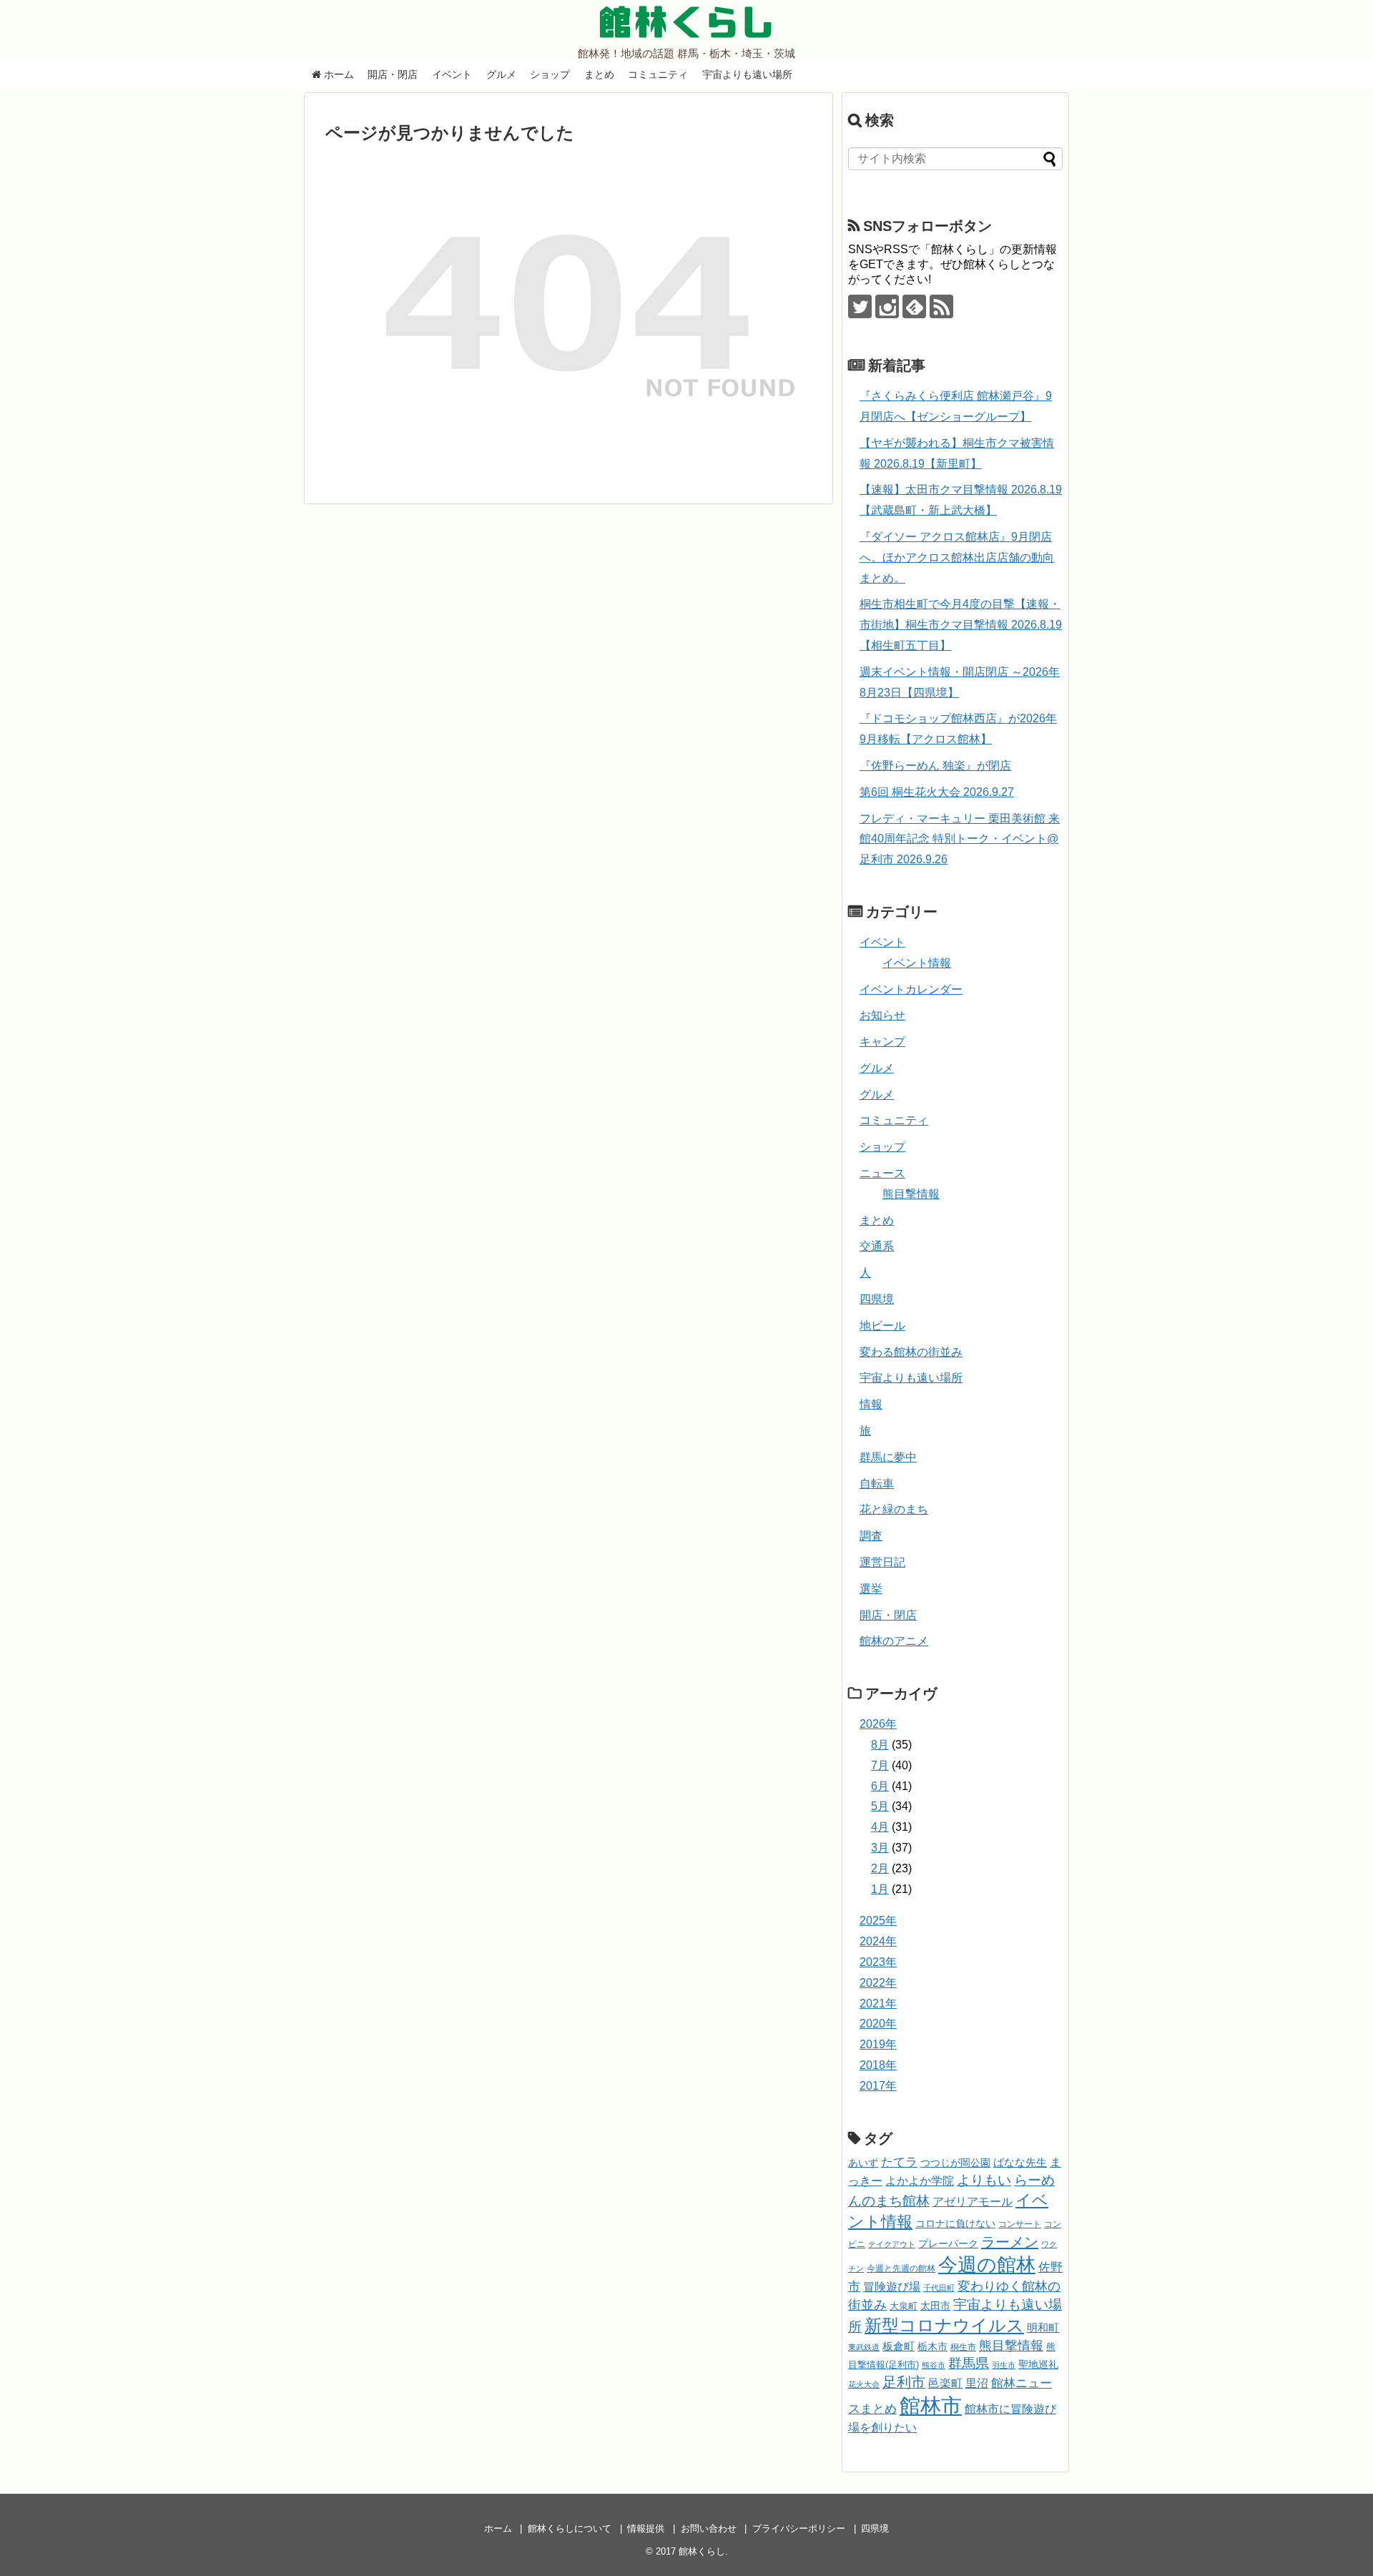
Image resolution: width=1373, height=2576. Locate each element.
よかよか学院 (920, 2181)
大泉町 (904, 2306)
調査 (871, 1536)
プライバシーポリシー (799, 2528)
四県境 (877, 1299)
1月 (880, 1889)
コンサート (1020, 2224)
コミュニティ (658, 74)
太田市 (935, 2306)
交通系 (877, 1246)
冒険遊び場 (892, 2286)
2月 (880, 1868)
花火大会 (864, 2384)
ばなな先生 (1020, 2162)
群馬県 (969, 2363)
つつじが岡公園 (955, 2163)
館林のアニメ (894, 1641)
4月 (880, 1827)
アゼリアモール (973, 2202)
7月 (880, 1765)
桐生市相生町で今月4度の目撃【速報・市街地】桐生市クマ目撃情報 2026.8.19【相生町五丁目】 (961, 625)
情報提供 (646, 2528)
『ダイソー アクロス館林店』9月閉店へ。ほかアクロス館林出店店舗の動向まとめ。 (957, 557)
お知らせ (882, 1015)
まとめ (599, 74)
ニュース (882, 1173)
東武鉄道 (864, 2347)
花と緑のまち (894, 1509)
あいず (863, 2163)
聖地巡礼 (1038, 2364)
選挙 (871, 1589)
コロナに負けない (955, 2223)
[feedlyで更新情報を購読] (914, 306)
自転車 (877, 1484)
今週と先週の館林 (901, 2268)
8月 (880, 1745)
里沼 (977, 2383)
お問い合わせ (709, 2528)
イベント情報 (917, 963)
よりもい (984, 2180)
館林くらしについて (570, 2528)
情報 (871, 1404)
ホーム (338, 74)
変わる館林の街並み (911, 1352)
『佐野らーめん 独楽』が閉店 (935, 766)
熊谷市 (934, 2365)
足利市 (904, 2382)
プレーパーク (948, 2243)
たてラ (899, 2162)
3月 (880, 1848)
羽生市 (1004, 2365)
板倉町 (899, 2346)
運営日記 (882, 1562)
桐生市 (963, 2347)
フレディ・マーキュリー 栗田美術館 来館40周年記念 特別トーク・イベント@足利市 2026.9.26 (960, 839)
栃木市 (932, 2347)
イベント (452, 74)
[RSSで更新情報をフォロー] (941, 306)
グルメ (501, 74)
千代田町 (939, 2288)
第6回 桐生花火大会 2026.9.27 (937, 792)
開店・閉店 (393, 74)
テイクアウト (892, 2244)
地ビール (882, 1326)
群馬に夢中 (888, 1457)
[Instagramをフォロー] (887, 306)
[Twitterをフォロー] (860, 306)
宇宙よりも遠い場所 (747, 74)
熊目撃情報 (911, 1194)
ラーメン (1010, 2242)
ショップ (550, 74)
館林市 (931, 2405)
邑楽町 (945, 2383)
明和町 (1043, 2327)
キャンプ (882, 1042)
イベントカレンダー (911, 989)
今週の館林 (987, 2265)
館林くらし (686, 22)
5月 (880, 1806)
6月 (880, 1786)
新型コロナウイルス (944, 2325)
